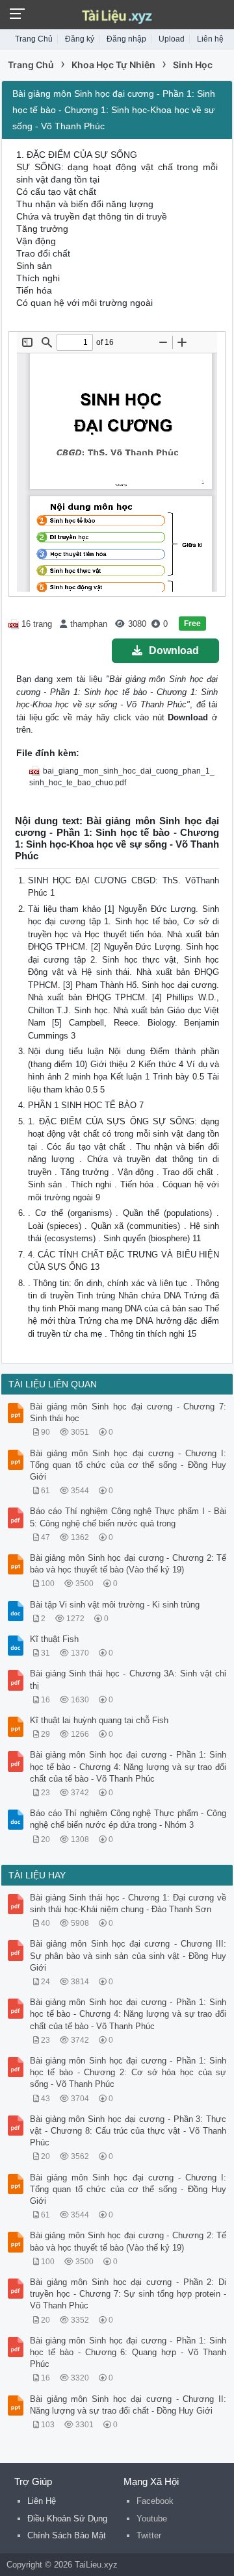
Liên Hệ (42, 2501)
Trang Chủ (34, 39)
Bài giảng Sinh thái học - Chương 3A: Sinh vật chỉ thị (128, 1679)
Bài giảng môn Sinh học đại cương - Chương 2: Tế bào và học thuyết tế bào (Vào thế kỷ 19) (128, 1564)
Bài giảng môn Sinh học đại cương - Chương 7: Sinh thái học (128, 1412)
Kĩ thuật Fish (54, 1639)
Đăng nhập (126, 39)
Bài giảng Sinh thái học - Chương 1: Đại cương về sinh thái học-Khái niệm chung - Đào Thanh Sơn (128, 1903)
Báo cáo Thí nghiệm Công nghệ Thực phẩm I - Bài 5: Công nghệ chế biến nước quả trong (128, 1517)
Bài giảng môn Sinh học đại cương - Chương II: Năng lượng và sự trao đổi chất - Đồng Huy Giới (128, 2405)
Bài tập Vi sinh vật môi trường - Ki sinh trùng (115, 1605)
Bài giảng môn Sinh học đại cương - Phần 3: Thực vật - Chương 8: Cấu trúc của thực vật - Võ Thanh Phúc (128, 2131)
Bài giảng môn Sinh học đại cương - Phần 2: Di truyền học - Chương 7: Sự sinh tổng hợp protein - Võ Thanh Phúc (128, 2294)
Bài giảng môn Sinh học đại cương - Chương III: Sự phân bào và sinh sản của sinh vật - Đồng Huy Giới (128, 1955)
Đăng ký (80, 39)
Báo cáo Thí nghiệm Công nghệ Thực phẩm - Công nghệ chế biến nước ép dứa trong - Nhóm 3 (128, 1819)
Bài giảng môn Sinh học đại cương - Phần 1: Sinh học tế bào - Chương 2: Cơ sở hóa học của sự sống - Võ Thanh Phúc (128, 2072)
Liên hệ (210, 39)
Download (174, 650)
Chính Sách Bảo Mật (67, 2535)
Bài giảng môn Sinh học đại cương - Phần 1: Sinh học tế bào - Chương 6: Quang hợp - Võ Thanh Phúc (128, 2352)
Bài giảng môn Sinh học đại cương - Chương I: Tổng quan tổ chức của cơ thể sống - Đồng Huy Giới (128, 1465)
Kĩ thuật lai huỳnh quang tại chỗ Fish (99, 1720)
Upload (172, 39)
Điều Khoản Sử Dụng (67, 2519)
